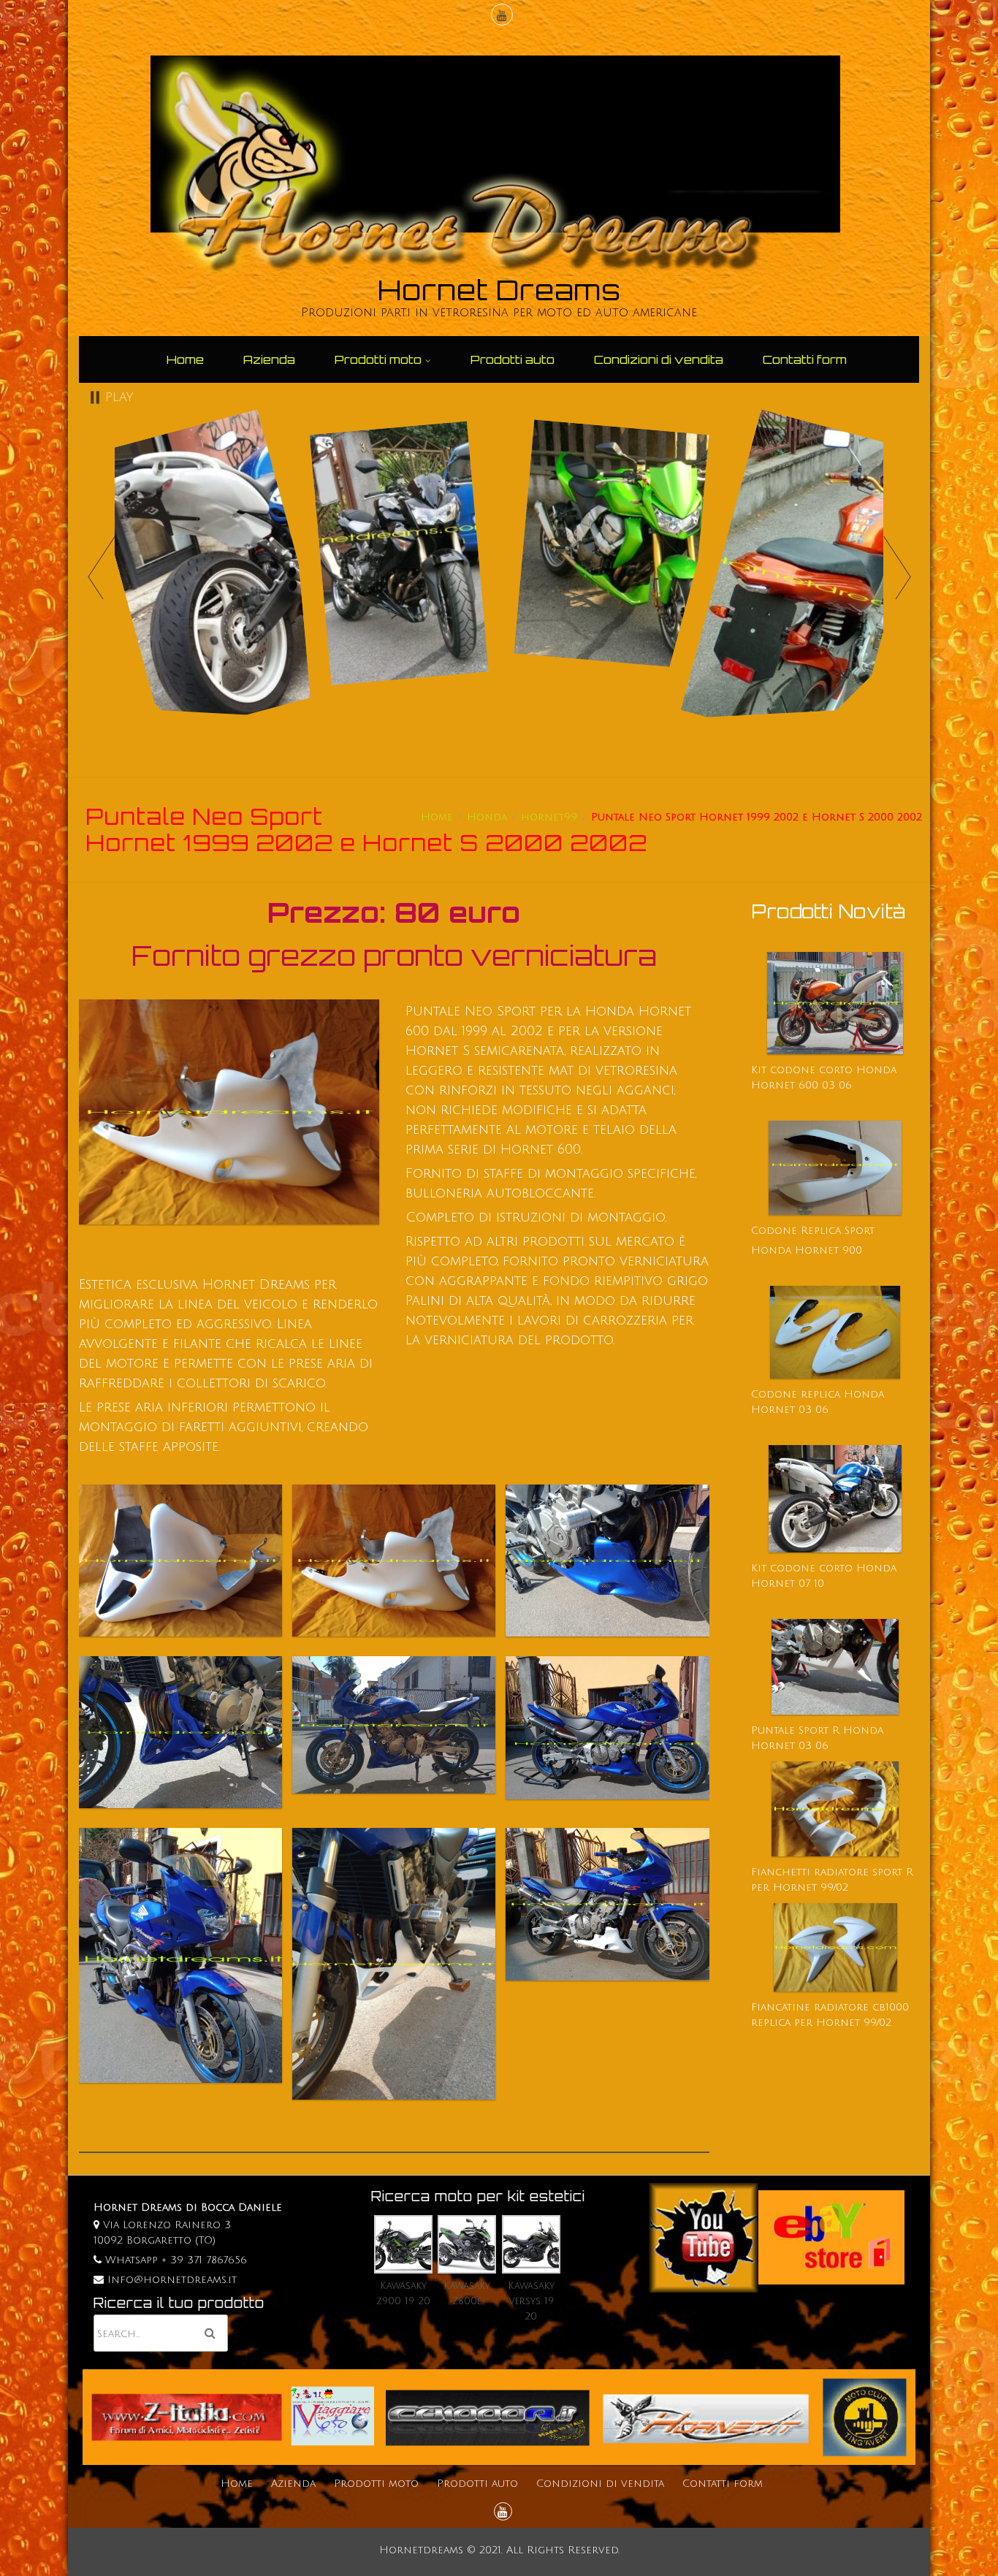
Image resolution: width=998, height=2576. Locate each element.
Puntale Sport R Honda (817, 1730)
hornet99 (549, 817)
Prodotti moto (378, 359)
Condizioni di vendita (659, 359)
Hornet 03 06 (790, 1746)
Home (185, 359)
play (119, 397)
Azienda (269, 359)
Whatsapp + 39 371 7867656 (174, 2260)
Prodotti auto (513, 359)
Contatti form (805, 359)
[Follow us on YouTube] (500, 16)
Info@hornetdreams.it (172, 2280)
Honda (487, 817)
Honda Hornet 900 (807, 1250)
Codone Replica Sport (813, 1231)
